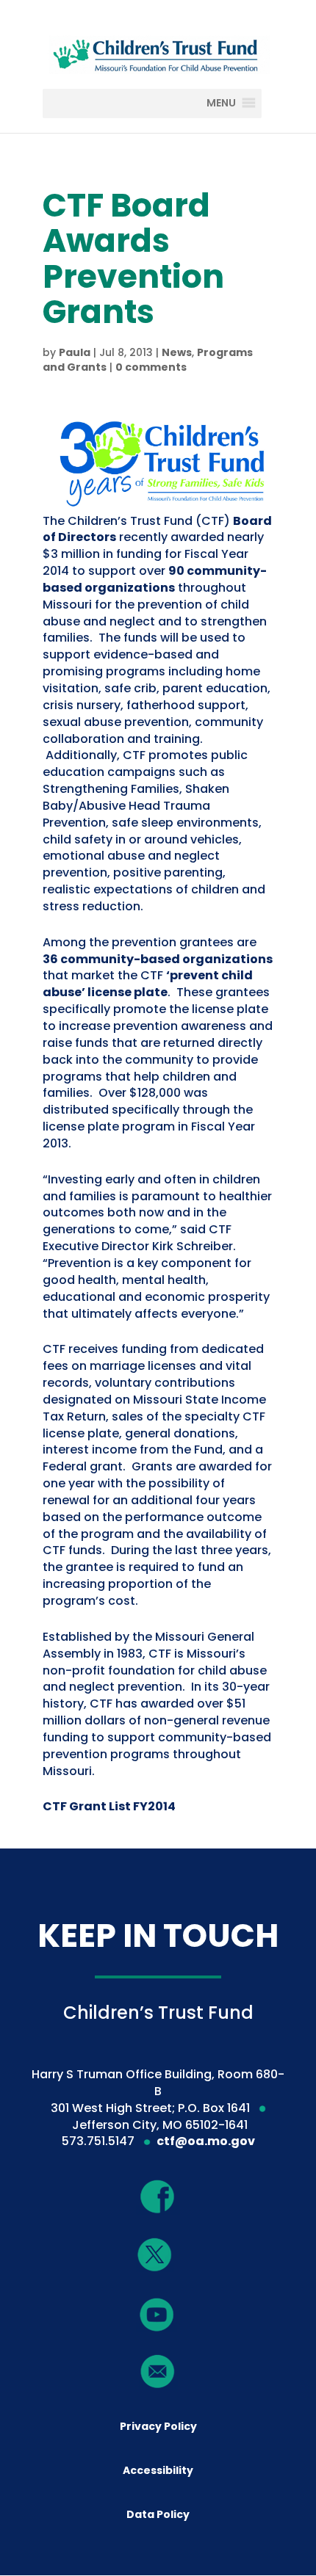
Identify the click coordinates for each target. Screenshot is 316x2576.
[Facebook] (158, 2197)
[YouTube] (157, 2314)
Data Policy (158, 2514)
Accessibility (158, 2470)
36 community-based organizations (158, 959)
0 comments (151, 367)
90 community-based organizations (155, 579)
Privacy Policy (158, 2426)
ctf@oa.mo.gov (206, 2141)
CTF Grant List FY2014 (109, 1806)
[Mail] (158, 2372)
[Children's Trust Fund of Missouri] (158, 52)
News (177, 352)
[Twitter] (155, 2256)
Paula (75, 352)
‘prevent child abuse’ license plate (148, 984)
